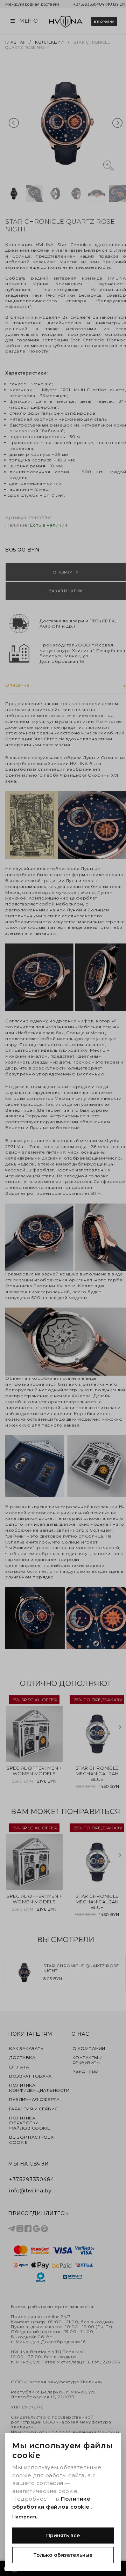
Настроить (25, 2517)
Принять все (63, 2536)
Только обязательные (63, 2555)
